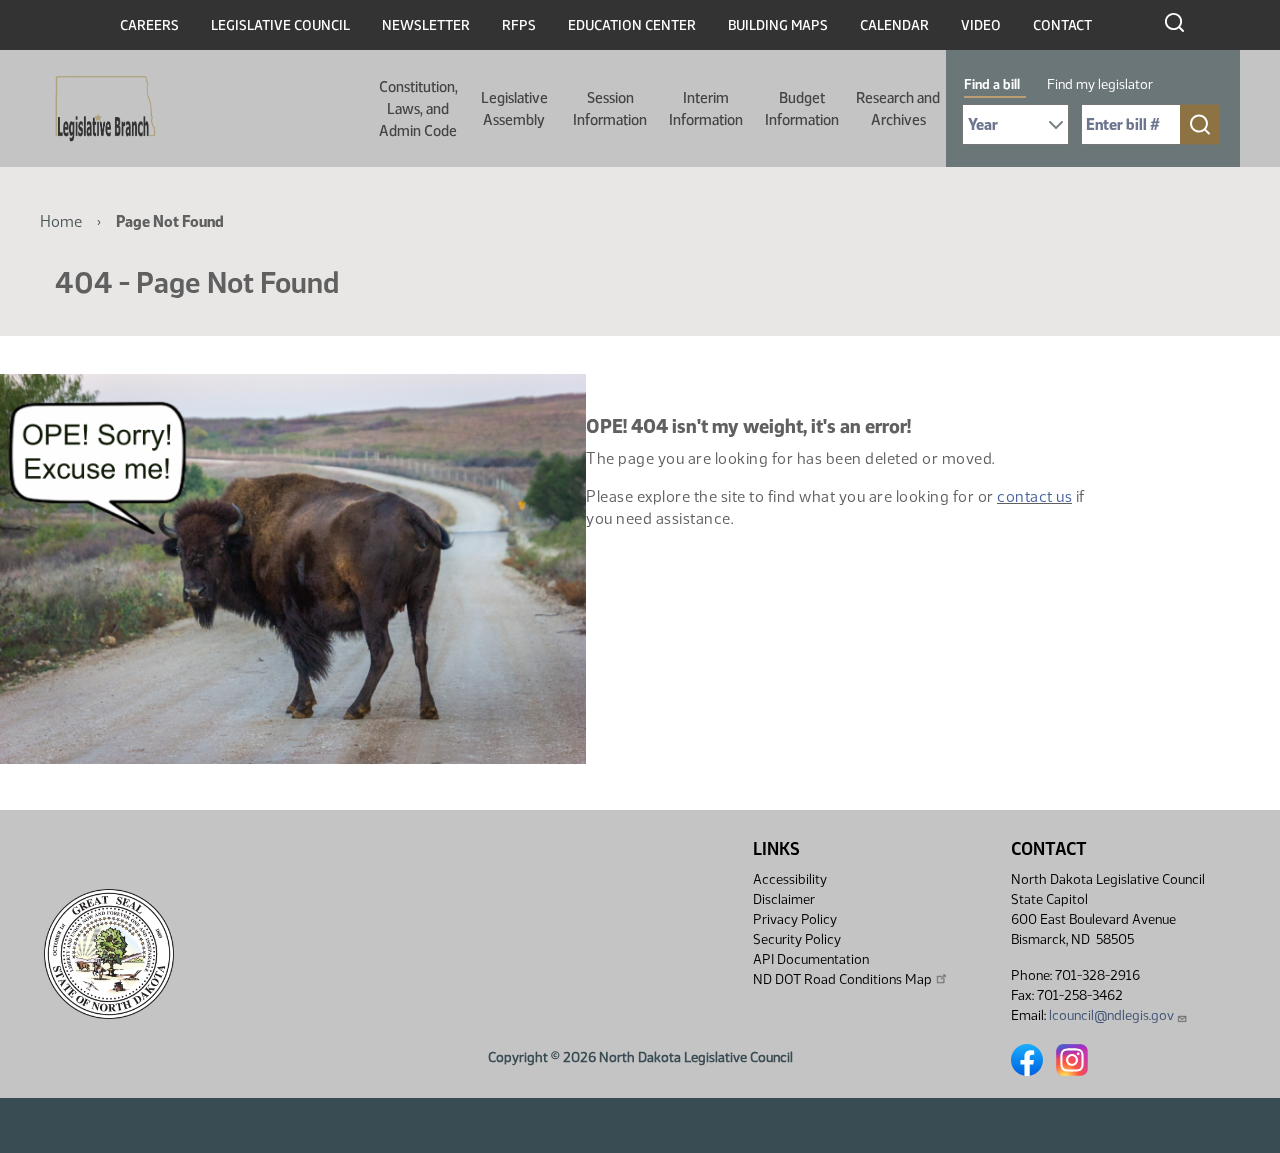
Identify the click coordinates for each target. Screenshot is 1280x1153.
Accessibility (790, 879)
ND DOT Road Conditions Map (842, 979)
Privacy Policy (795, 919)
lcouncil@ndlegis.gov (1111, 1015)
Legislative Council (280, 25)
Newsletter (426, 25)
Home (61, 221)
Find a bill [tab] (992, 84)
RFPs (519, 25)
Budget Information (802, 109)
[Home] (99, 109)
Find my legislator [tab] (1100, 84)
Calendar (894, 25)
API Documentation (811, 959)
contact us (1034, 496)
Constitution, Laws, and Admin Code (418, 109)
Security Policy (797, 939)
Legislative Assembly (514, 109)
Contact (1062, 25)
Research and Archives (898, 109)
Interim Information (706, 109)
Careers (149, 25)
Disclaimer (784, 899)
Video (981, 25)
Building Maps (778, 25)
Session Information (610, 109)
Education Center (632, 25)
